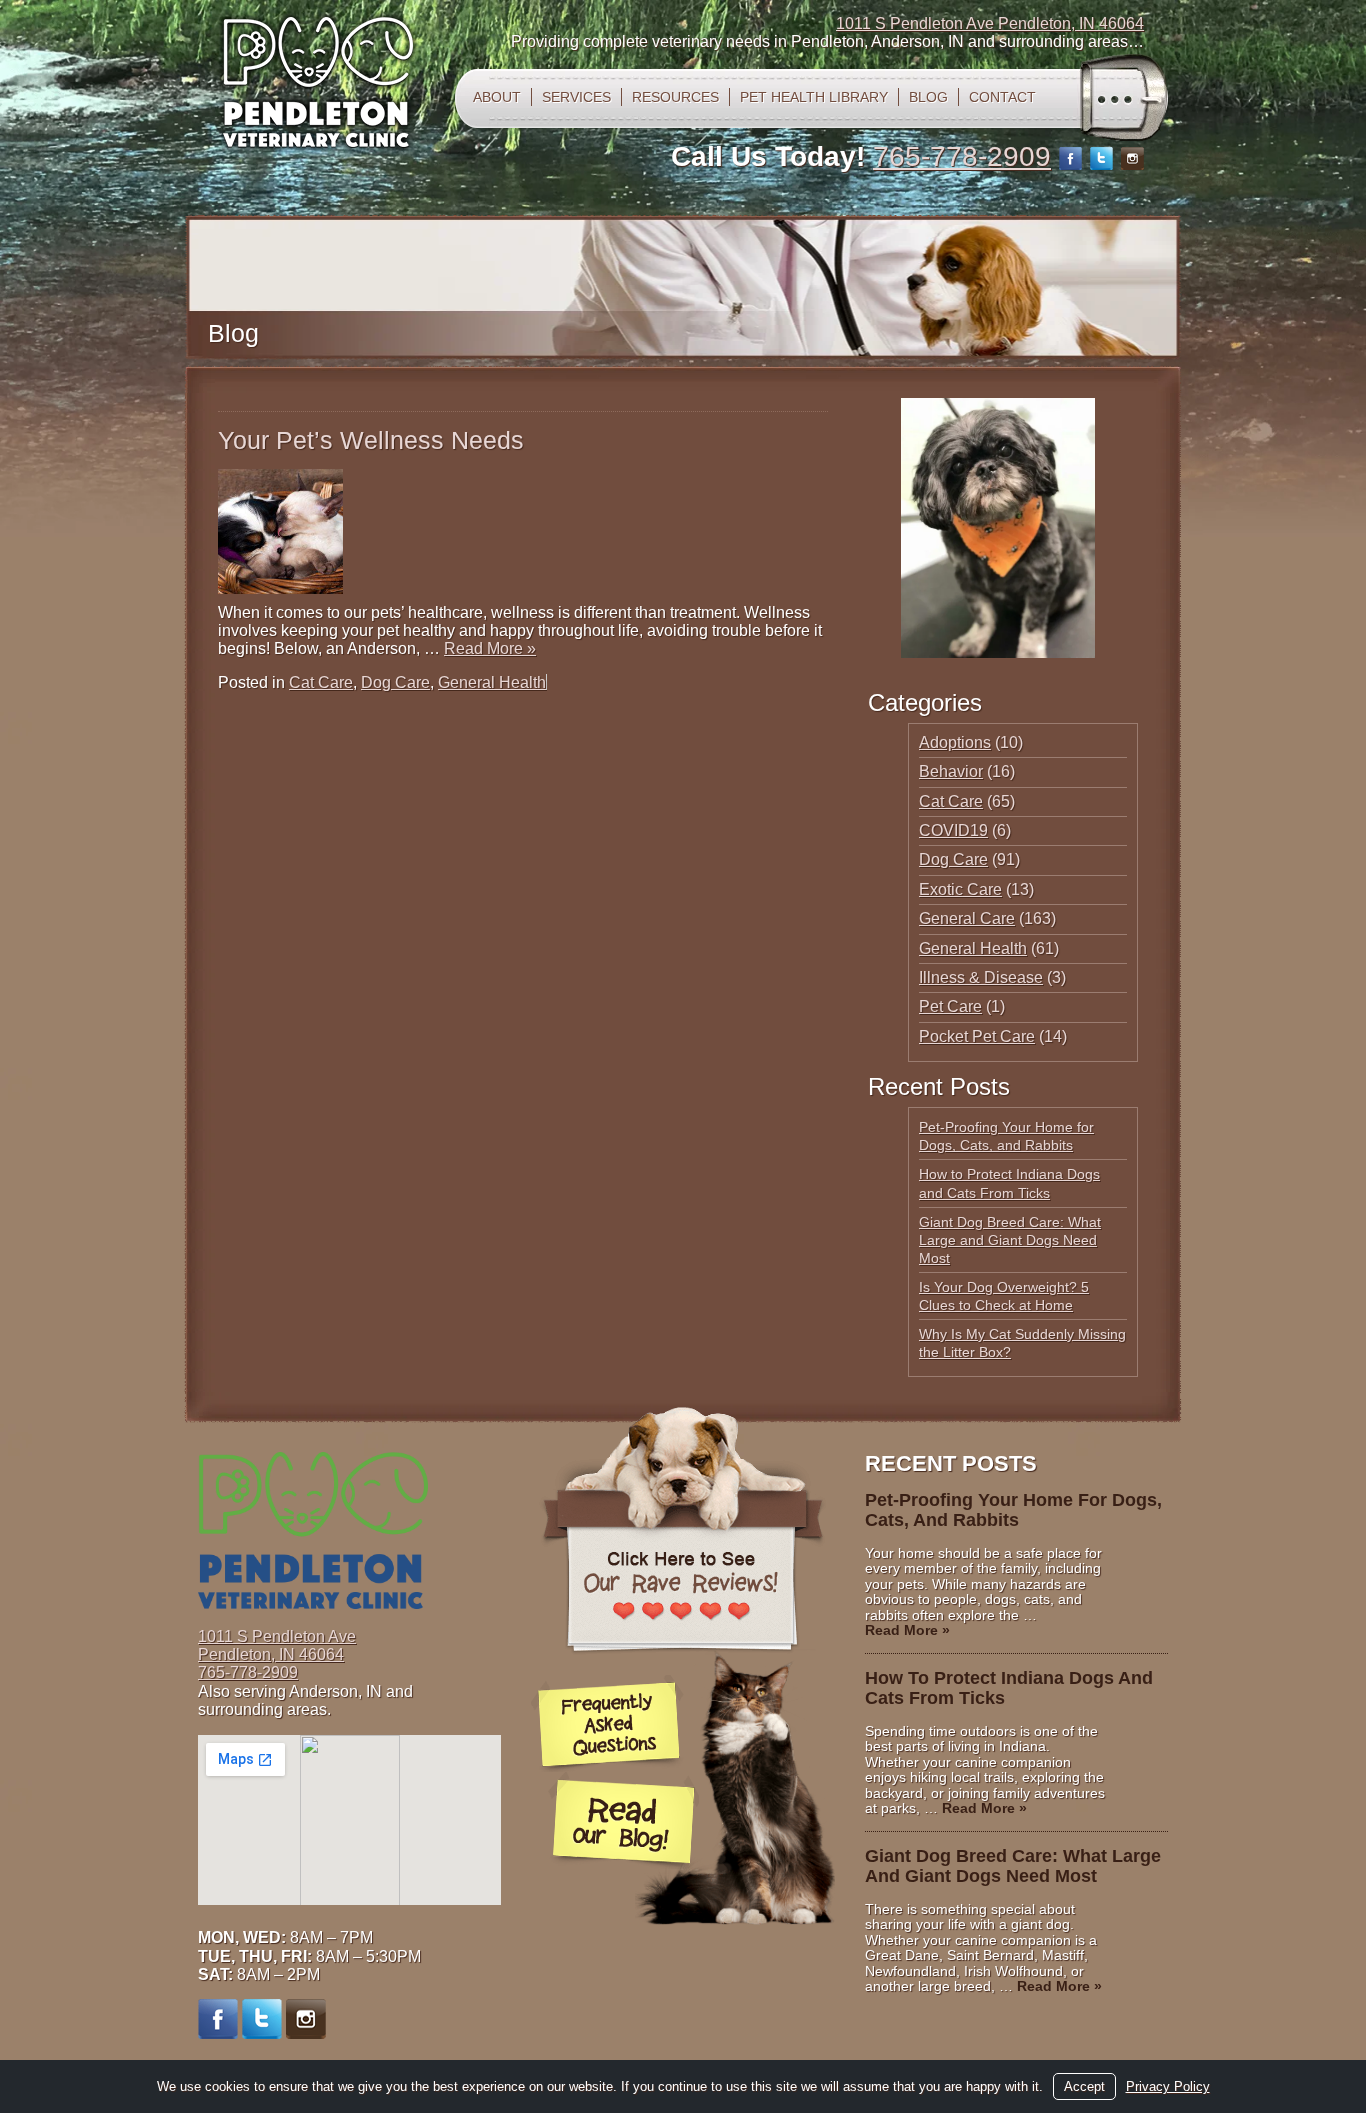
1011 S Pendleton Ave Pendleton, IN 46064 (990, 23)
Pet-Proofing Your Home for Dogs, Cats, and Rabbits (1013, 1510)
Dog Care (395, 682)
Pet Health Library (814, 97)
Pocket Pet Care (977, 1036)
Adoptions (955, 742)
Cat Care (321, 682)
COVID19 (953, 830)
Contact (1002, 97)
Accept (1084, 2086)
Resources (675, 97)
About (497, 97)
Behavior (951, 771)
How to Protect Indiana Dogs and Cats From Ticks (1009, 1688)
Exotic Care (960, 889)
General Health (492, 682)
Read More (490, 648)
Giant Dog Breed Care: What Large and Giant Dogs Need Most (1010, 1240)
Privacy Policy (1168, 2086)
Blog (928, 97)
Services (576, 97)
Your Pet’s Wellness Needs (371, 440)
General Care (967, 918)
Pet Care (950, 1006)
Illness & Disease (981, 977)
